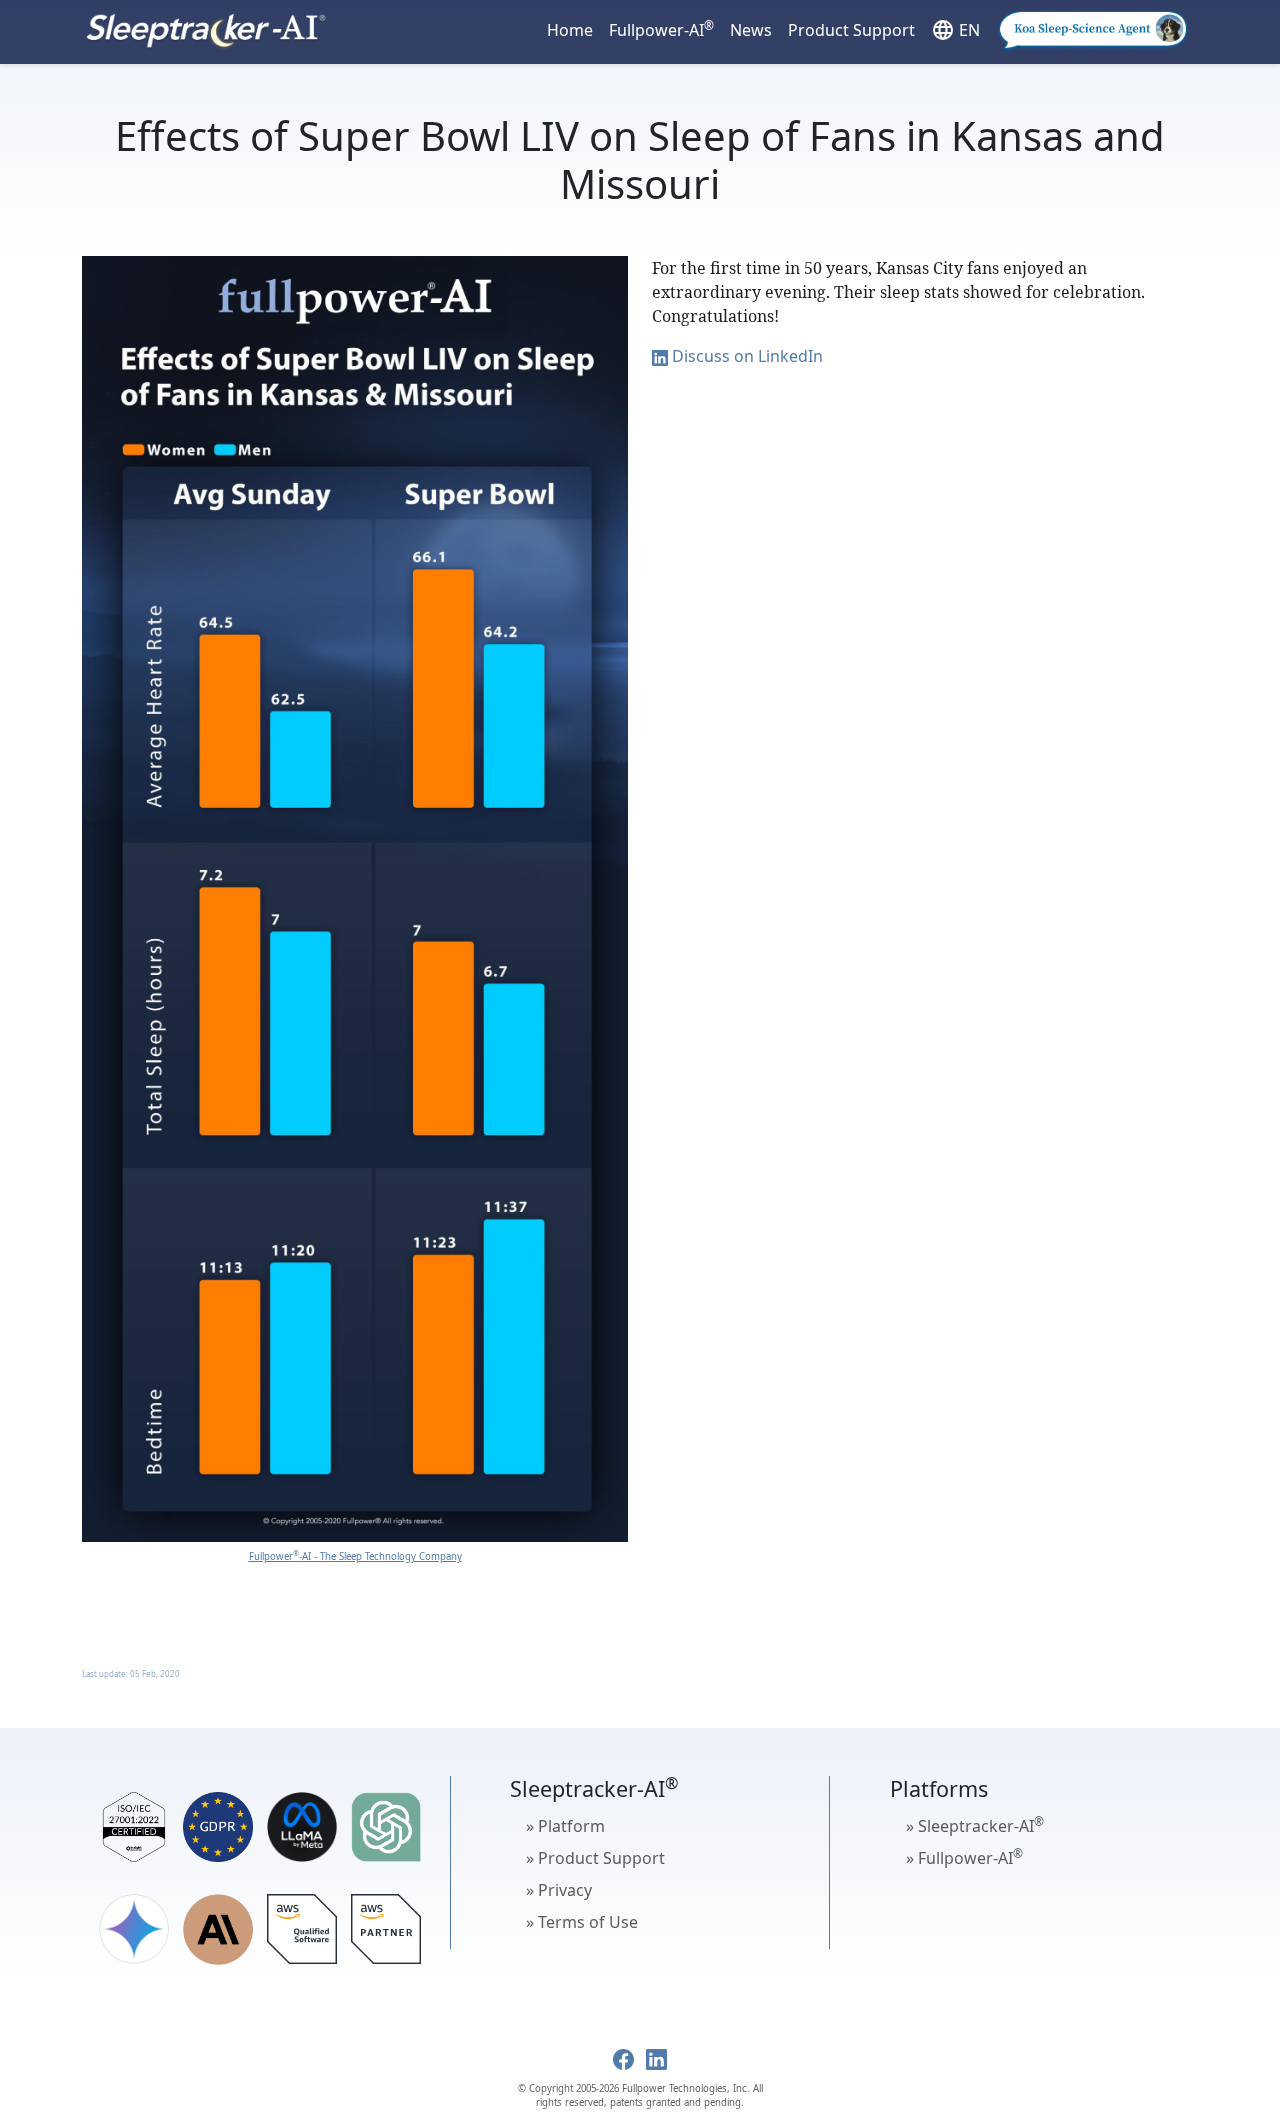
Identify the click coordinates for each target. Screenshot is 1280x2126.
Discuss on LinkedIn (745, 356)
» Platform (565, 1826)
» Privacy (559, 1890)
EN (955, 30)
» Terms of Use (582, 1922)
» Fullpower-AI (964, 1857)
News (751, 30)
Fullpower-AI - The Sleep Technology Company (355, 1556)
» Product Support (595, 1858)
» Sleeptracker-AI (975, 1825)
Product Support (851, 30)
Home (570, 30)
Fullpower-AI (661, 29)
